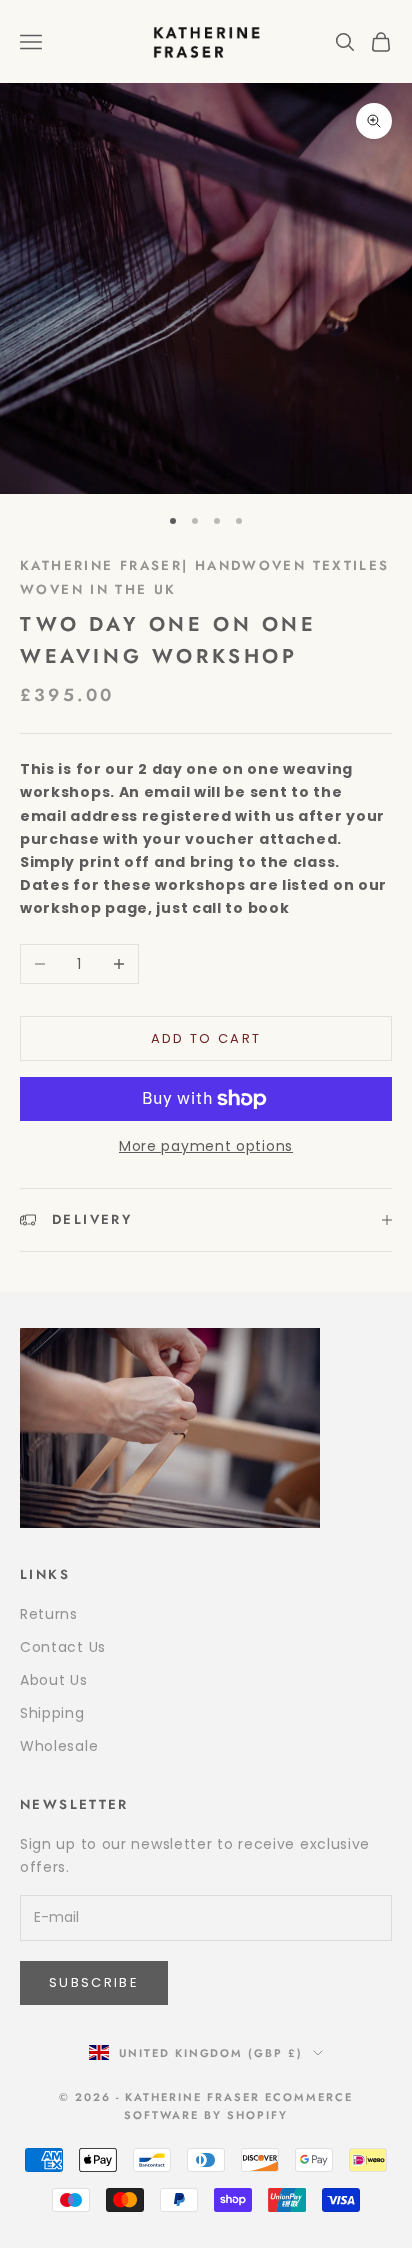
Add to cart (206, 1038)
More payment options (206, 1146)
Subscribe (94, 1982)
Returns (49, 1614)
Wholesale (59, 1746)
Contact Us (63, 1647)
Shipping (52, 1713)
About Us (54, 1680)
